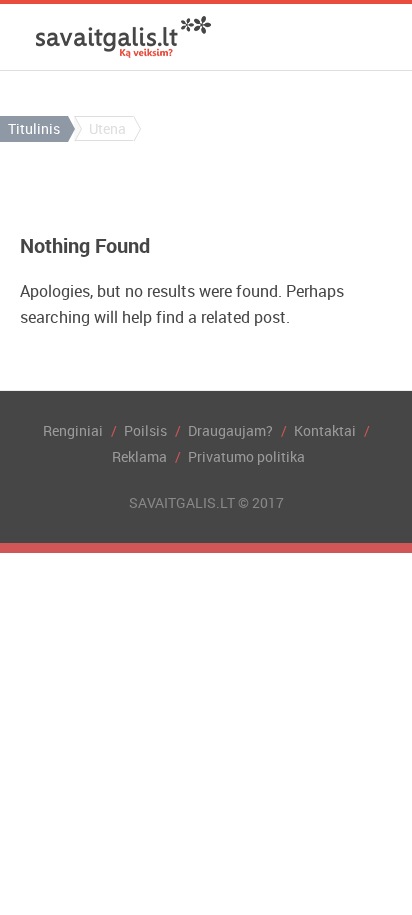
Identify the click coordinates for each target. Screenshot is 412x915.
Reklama (139, 456)
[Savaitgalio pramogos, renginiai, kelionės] (123, 37)
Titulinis (34, 128)
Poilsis (145, 430)
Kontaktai (325, 430)
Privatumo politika (246, 456)
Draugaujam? (230, 430)
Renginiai (73, 430)
